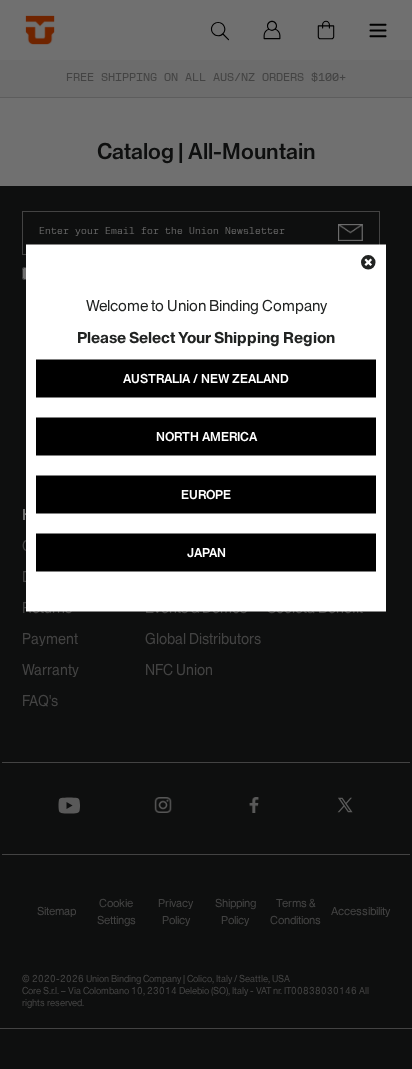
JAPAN (206, 551)
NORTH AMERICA (206, 435)
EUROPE (206, 493)
